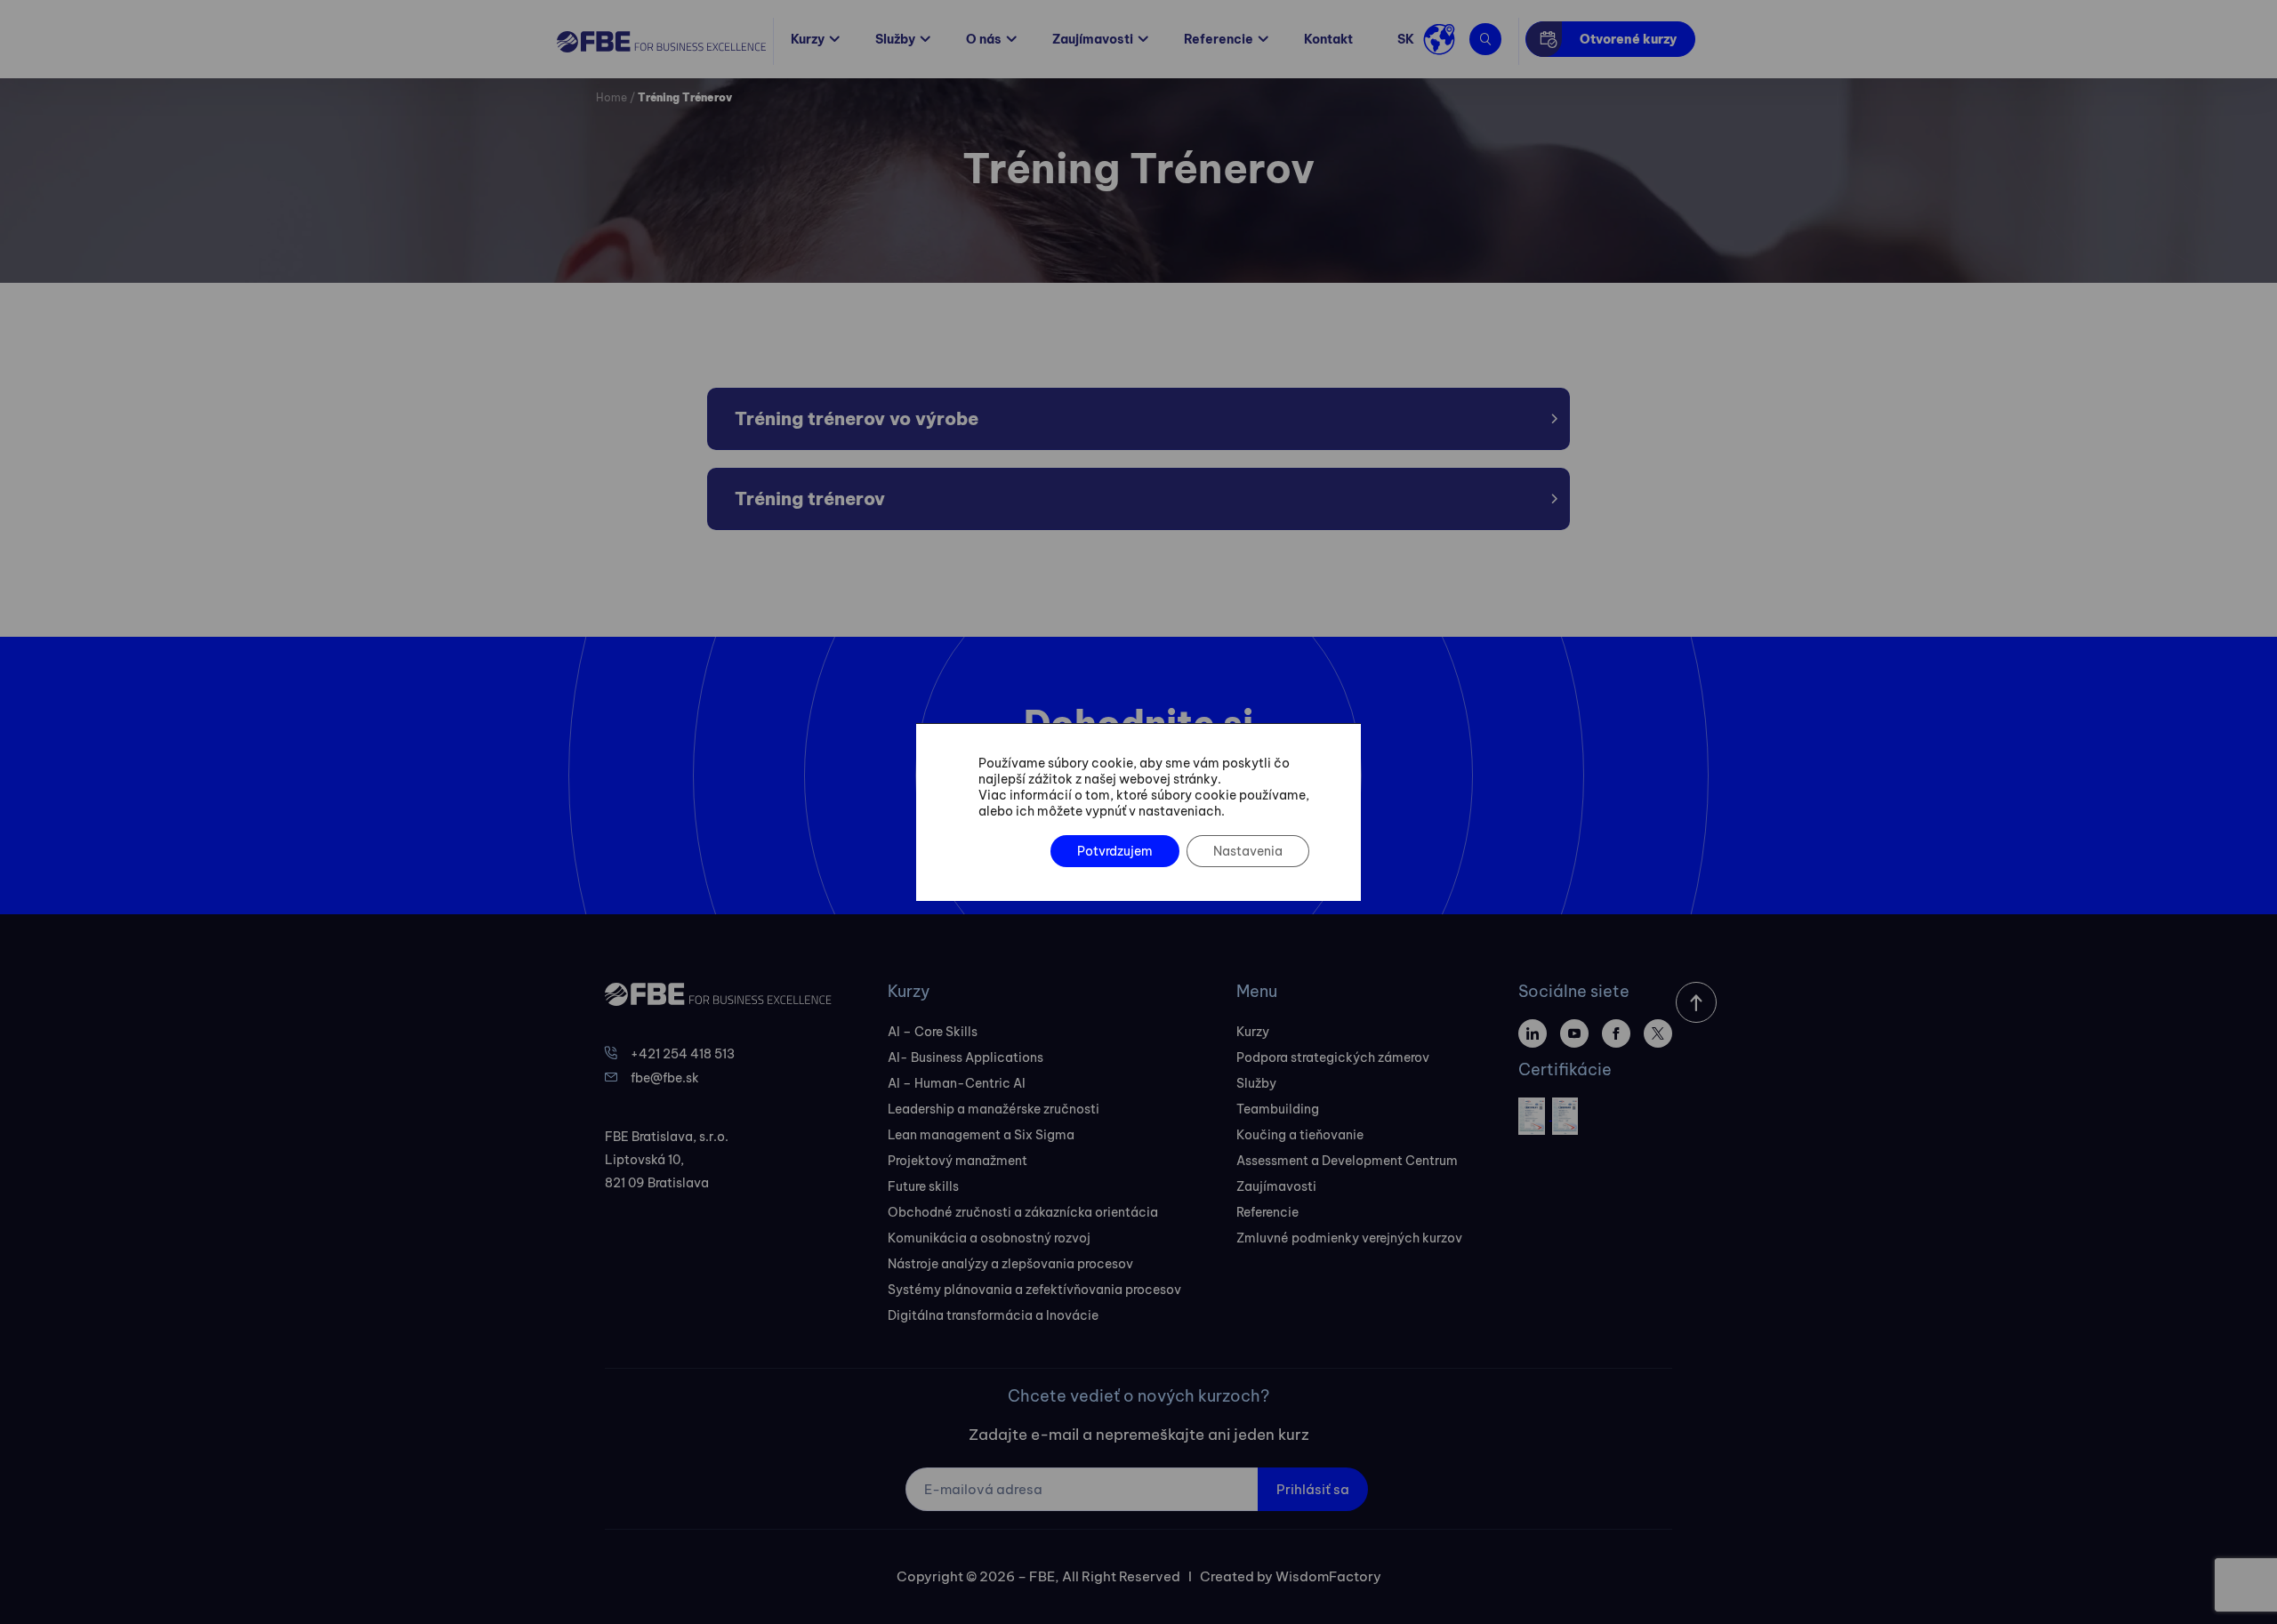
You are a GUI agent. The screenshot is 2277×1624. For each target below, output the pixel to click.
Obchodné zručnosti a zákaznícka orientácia (1023, 1212)
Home (611, 97)
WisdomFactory (1328, 1576)
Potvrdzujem (1115, 851)
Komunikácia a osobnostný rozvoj (989, 1238)
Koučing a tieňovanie (1300, 1135)
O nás (984, 39)
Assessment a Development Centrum (1347, 1161)
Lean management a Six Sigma (981, 1135)
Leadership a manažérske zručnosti (994, 1109)
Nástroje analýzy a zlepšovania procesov (1010, 1264)
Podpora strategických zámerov (1333, 1057)
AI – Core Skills (933, 1032)
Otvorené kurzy (1628, 39)
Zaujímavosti (1093, 39)
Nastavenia (1248, 851)
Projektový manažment (957, 1161)
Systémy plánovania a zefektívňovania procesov (1034, 1290)
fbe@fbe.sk (665, 1078)
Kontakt (1328, 39)
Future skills (923, 1186)
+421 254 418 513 (683, 1054)
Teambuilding (1278, 1109)
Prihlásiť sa (1313, 1489)
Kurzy (808, 39)
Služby (895, 39)
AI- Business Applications (966, 1057)
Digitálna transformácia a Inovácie (993, 1315)
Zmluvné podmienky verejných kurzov (1349, 1238)
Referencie (1219, 39)
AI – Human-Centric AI (957, 1083)
